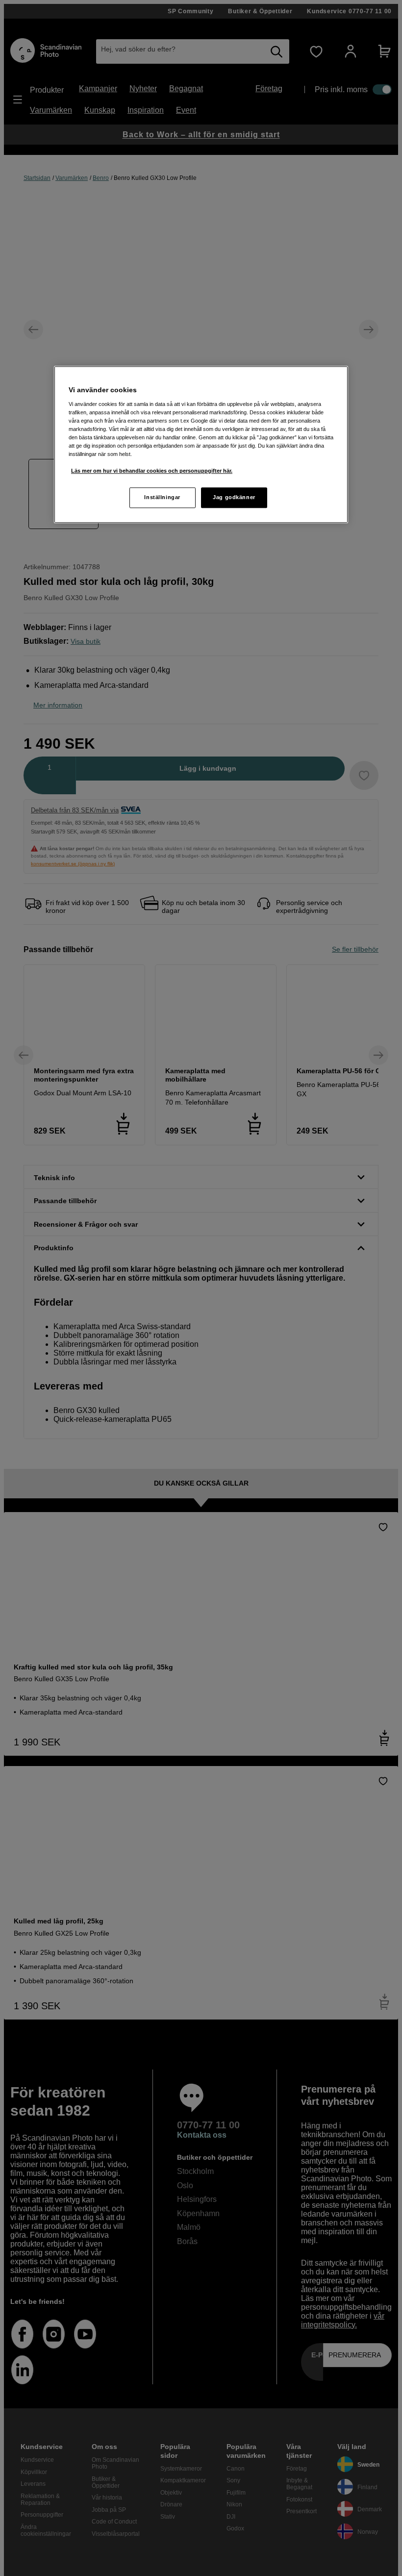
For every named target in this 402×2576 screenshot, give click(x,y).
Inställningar (162, 498)
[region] (201, 444)
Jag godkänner (234, 498)
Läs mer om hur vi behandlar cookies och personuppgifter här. (152, 471)
